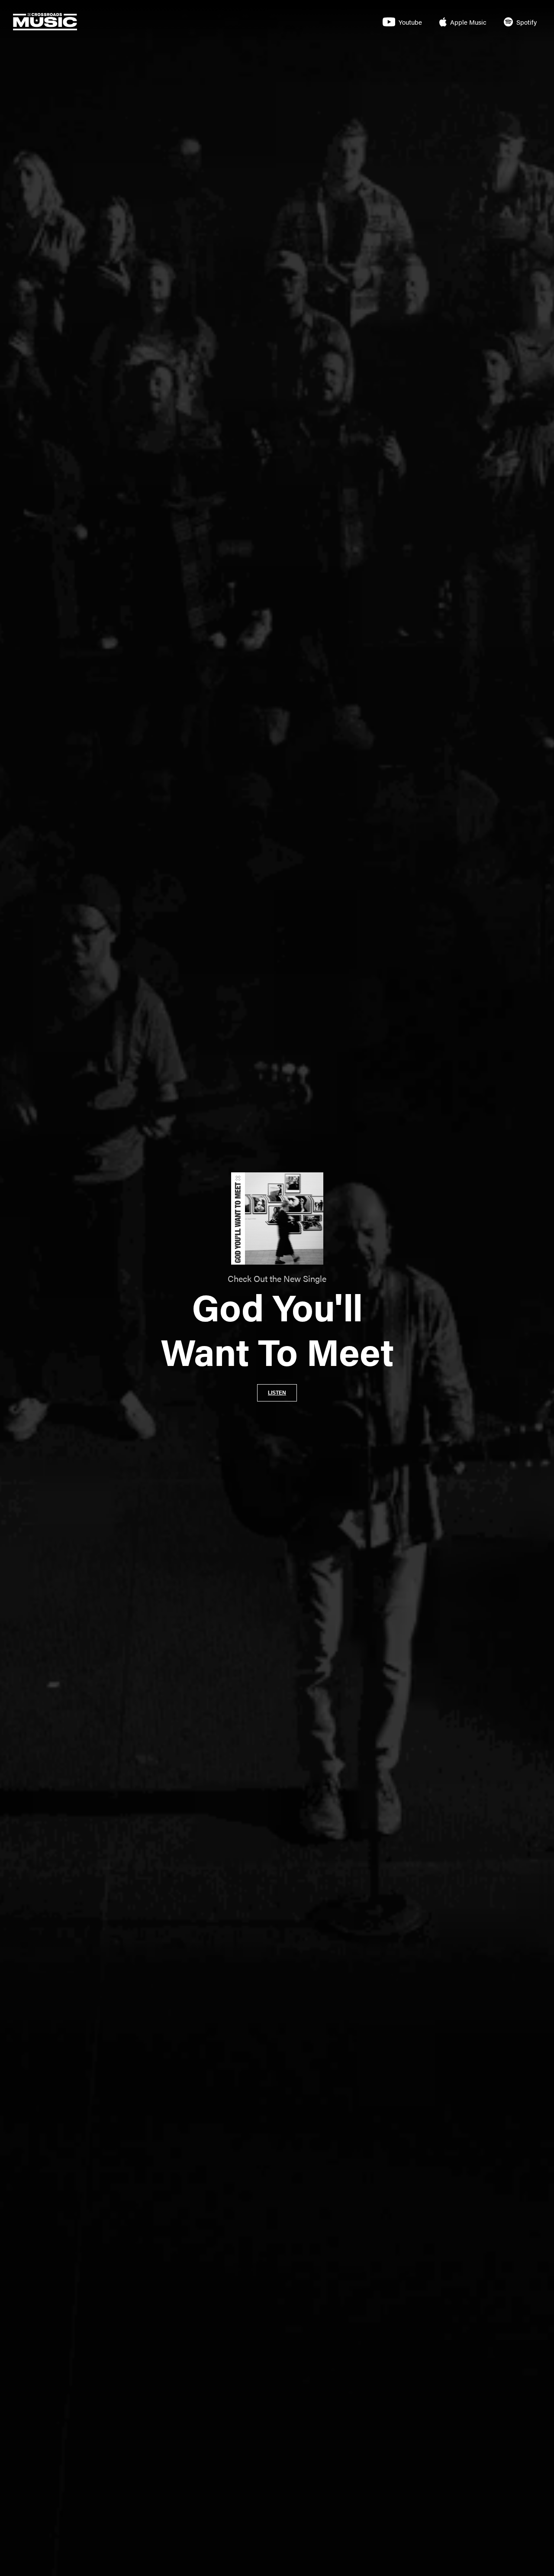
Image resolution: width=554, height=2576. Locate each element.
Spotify (527, 22)
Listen (277, 1393)
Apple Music (468, 22)
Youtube (410, 22)
